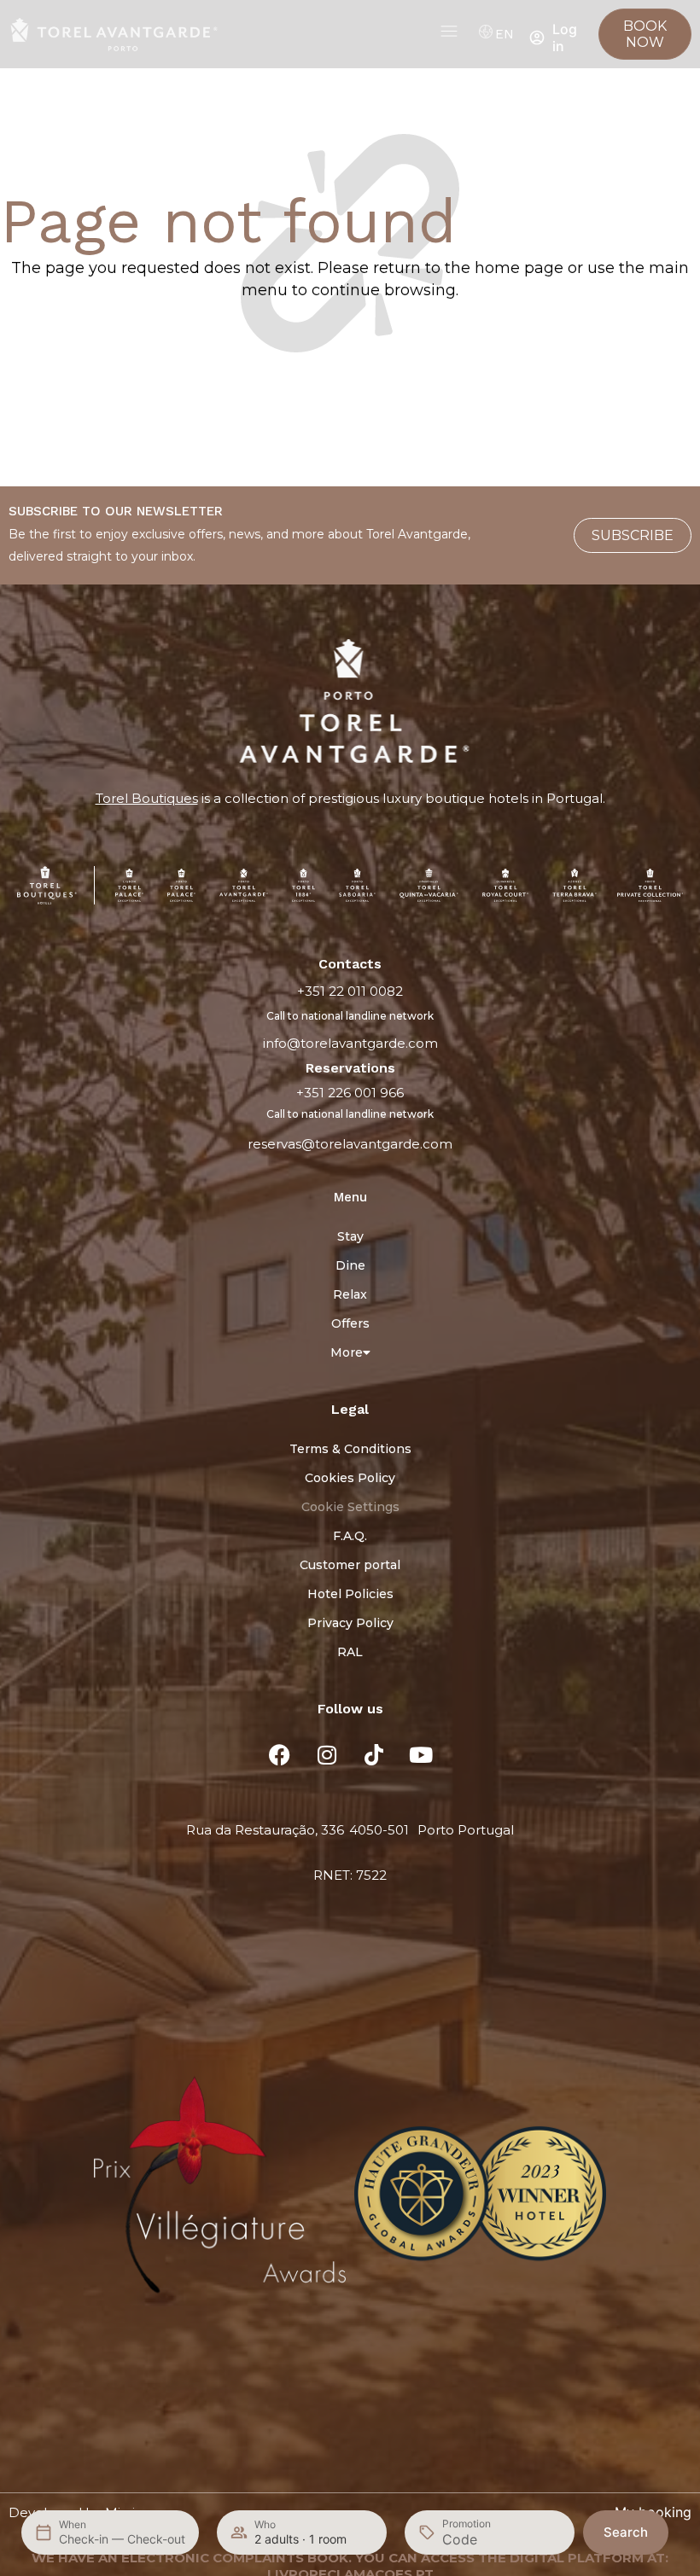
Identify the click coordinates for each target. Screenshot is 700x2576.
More (347, 1352)
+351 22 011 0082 (350, 991)
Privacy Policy (350, 1623)
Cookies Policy (350, 1478)
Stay (350, 1236)
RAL (350, 1652)
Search (626, 2532)
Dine (350, 1265)
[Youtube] (421, 1755)
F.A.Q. (350, 1536)
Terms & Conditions (350, 1449)
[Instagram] (327, 1755)
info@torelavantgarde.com (350, 1043)
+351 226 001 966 (350, 1093)
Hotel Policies (350, 1594)
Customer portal (350, 1565)
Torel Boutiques (147, 798)
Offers (350, 1323)
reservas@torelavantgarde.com (350, 1144)
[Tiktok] (374, 1755)
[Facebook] (280, 1755)
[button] (24, 2196)
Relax (350, 1294)
